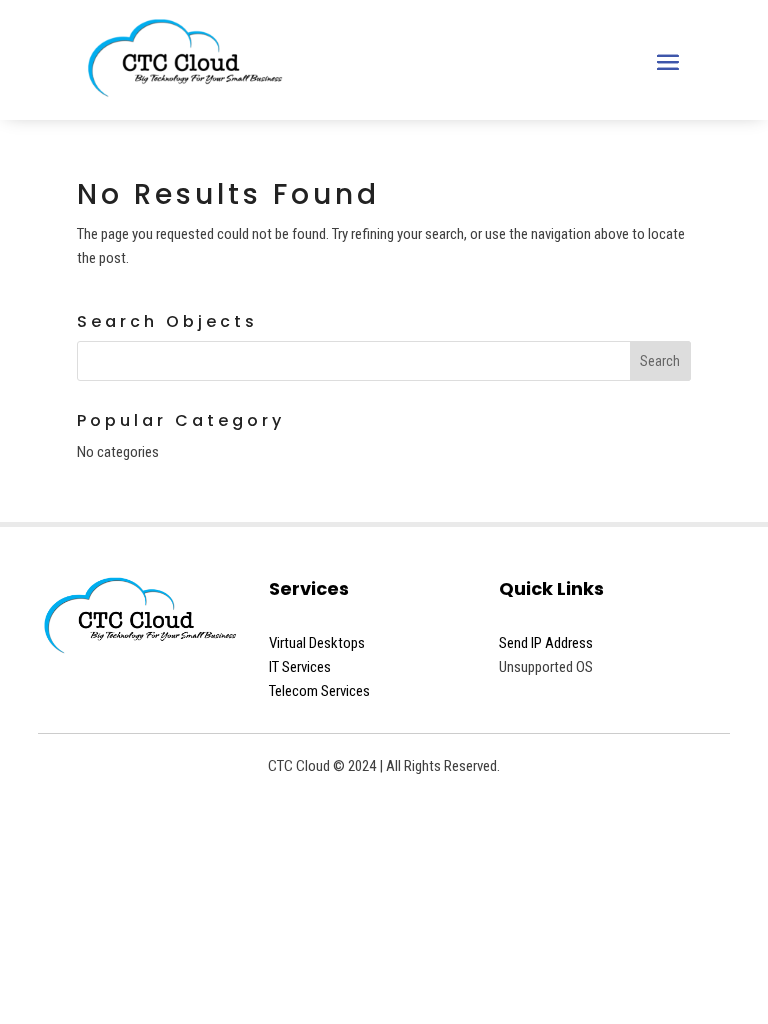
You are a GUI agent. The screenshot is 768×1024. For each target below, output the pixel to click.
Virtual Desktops (317, 643)
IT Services (300, 667)
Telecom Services (319, 691)
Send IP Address (546, 643)
